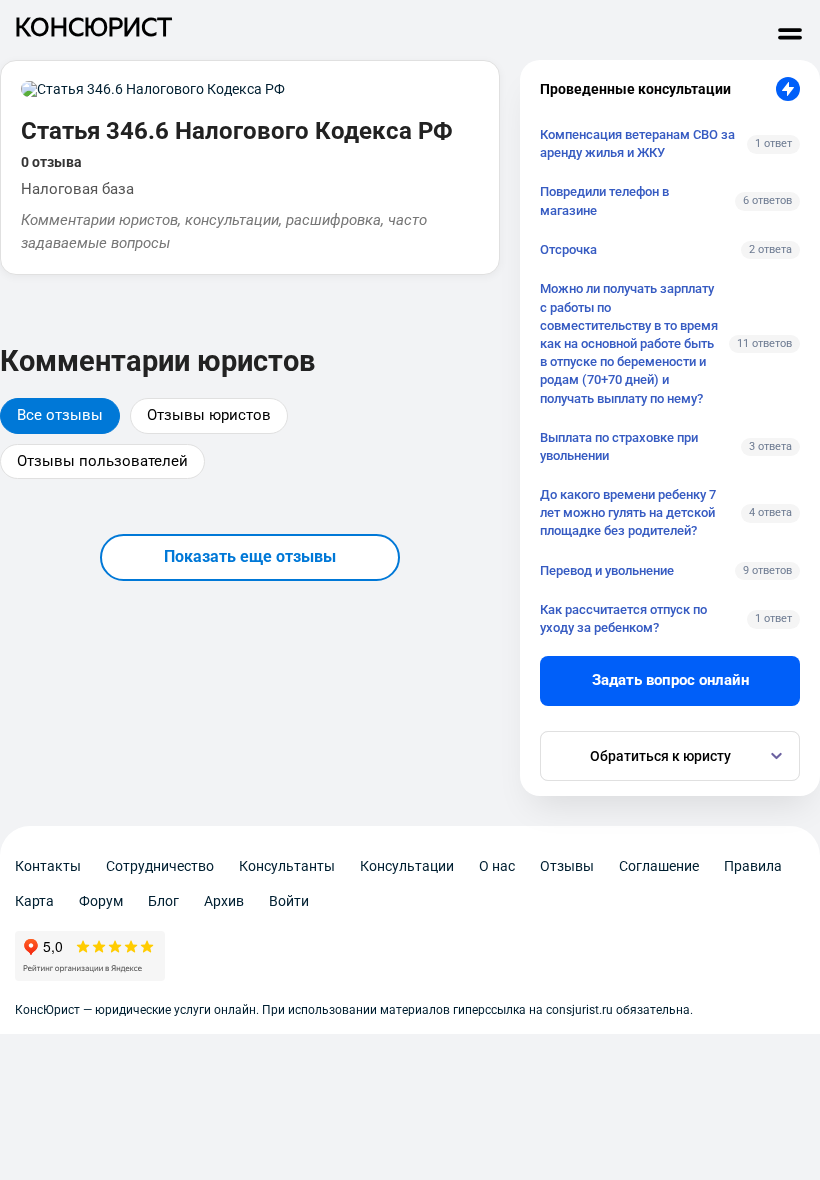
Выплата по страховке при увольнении (619, 446)
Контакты (48, 866)
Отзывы (567, 866)
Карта (34, 901)
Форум (101, 901)
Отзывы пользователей (102, 461)
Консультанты (287, 866)
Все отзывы (60, 415)
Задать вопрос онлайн (670, 680)
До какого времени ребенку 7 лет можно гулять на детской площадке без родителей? (628, 512)
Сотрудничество (160, 866)
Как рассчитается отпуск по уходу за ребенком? (623, 618)
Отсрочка (568, 249)
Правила (753, 866)
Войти (289, 901)
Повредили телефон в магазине (604, 200)
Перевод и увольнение (607, 570)
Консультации (407, 866)
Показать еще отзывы (250, 556)
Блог (163, 901)
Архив (224, 901)
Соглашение (659, 866)
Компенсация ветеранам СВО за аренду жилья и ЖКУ (637, 143)
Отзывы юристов (209, 415)
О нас (497, 866)
